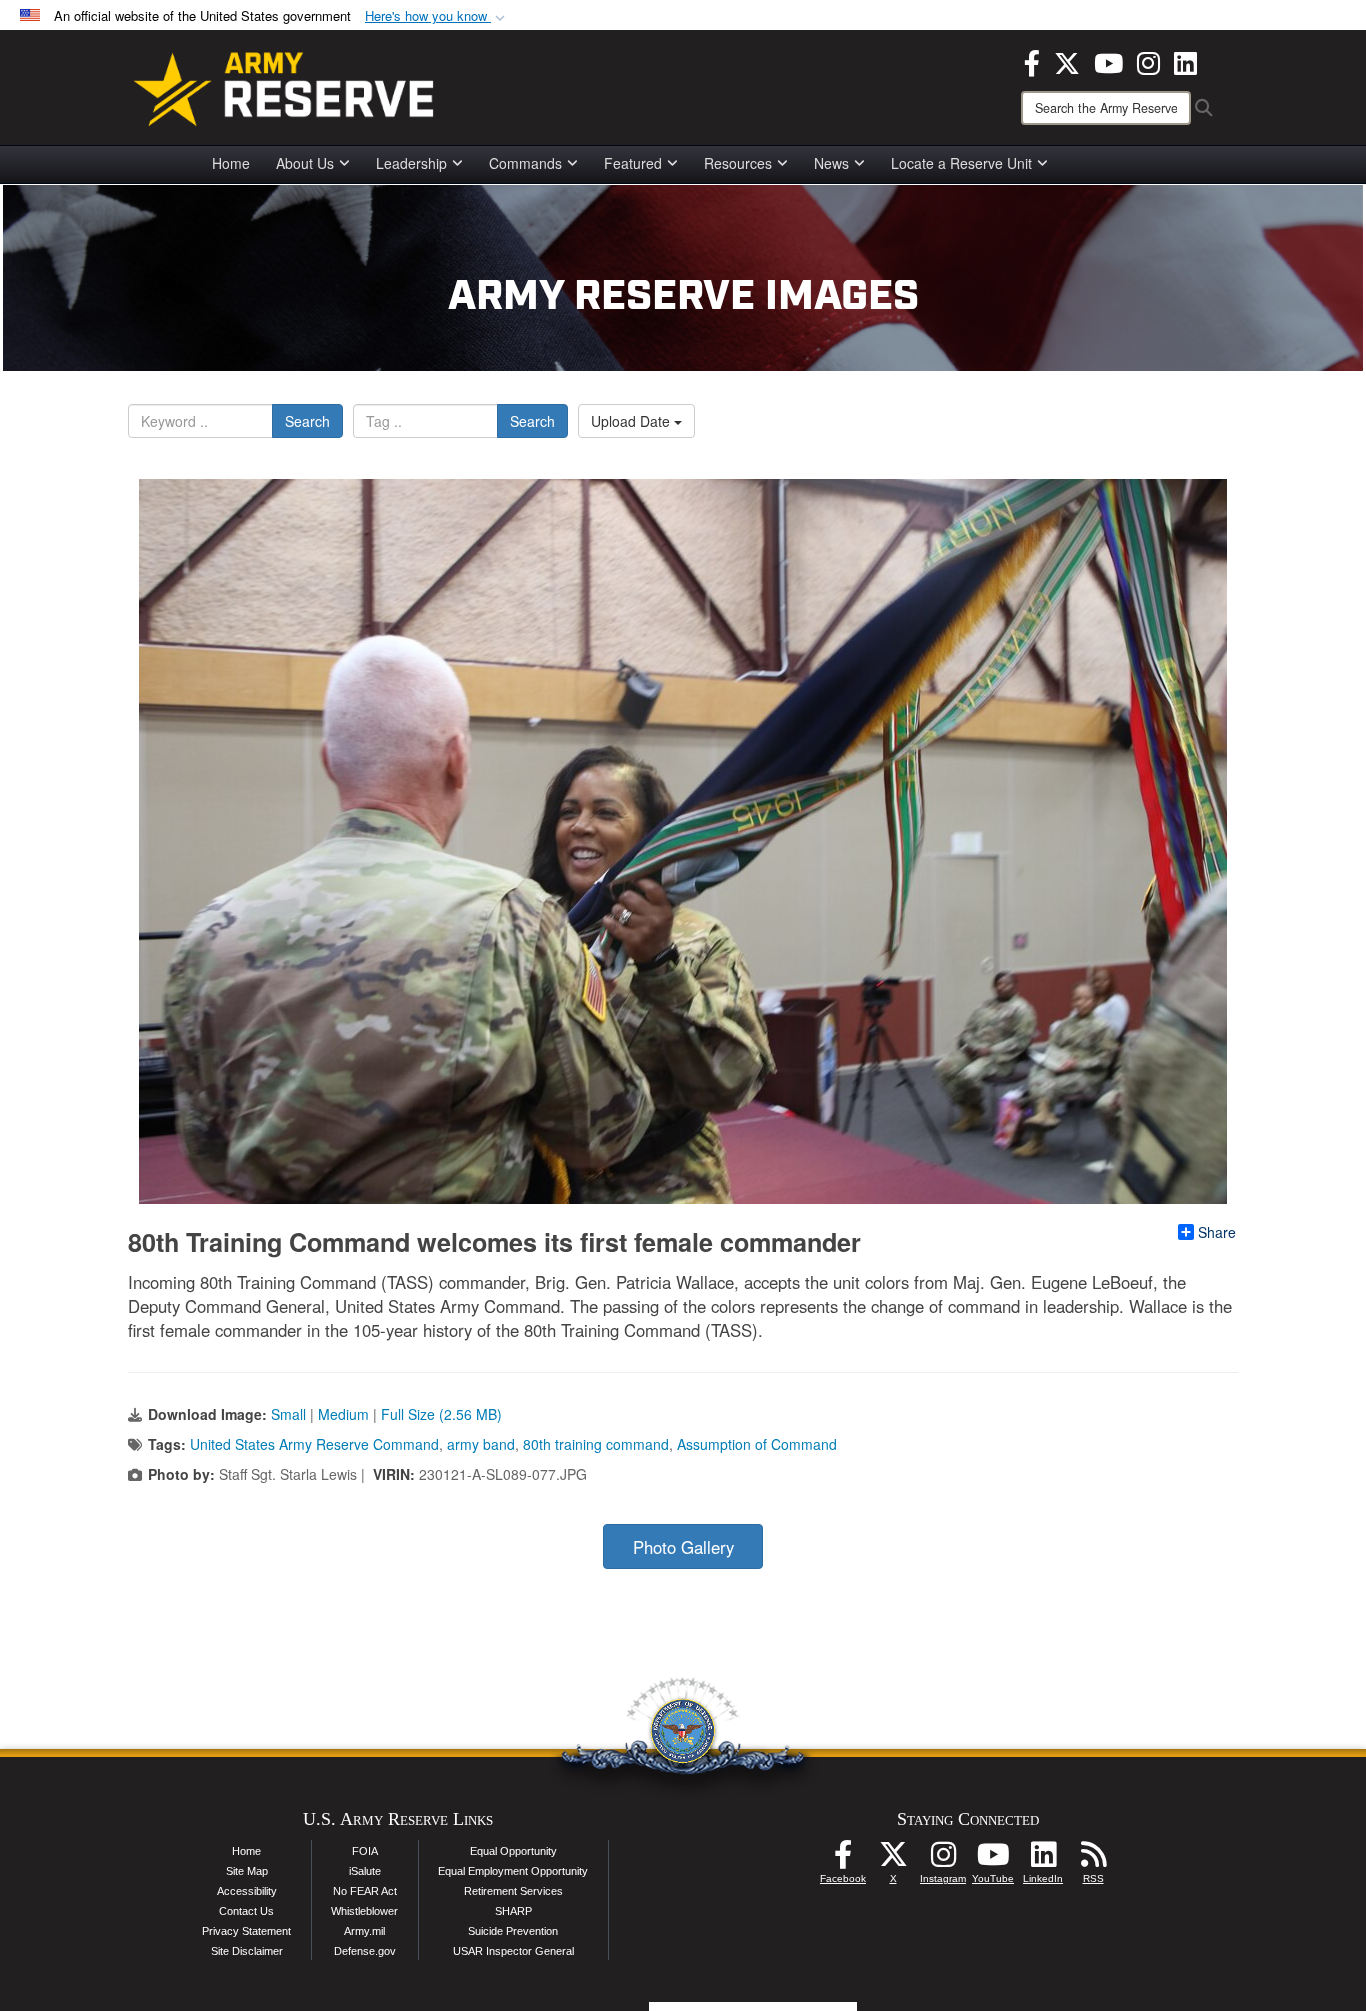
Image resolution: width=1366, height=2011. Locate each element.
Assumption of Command (757, 1444)
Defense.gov (365, 1951)
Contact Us (246, 1911)
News (831, 163)
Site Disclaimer (247, 1951)
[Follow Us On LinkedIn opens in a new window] (1043, 1860)
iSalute (365, 1871)
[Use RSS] (1093, 1860)
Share (1217, 1232)
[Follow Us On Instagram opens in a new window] (943, 1860)
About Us (305, 163)
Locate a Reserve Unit (961, 163)
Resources (738, 163)
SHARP (513, 1911)
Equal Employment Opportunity (513, 1871)
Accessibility (247, 1891)
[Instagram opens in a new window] (1148, 61)
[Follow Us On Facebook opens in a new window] (843, 1860)
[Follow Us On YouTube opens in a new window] (993, 1860)
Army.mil (364, 1931)
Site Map (247, 1871)
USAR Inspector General (513, 1951)
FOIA (365, 1851)
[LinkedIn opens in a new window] (1185, 61)
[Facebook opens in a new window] (1032, 61)
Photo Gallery (683, 1547)
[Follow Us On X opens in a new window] (893, 1860)
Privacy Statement (246, 1931)
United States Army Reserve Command (314, 1444)
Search (307, 421)
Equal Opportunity (513, 1851)
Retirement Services (513, 1891)
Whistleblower (364, 1911)
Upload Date (632, 421)
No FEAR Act (365, 1891)
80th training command (596, 1444)
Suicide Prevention (513, 1931)
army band (481, 1444)
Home (231, 163)
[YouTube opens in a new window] (1108, 61)
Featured (633, 163)
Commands (525, 163)
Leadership (411, 163)
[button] (437, 16)
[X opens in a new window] (1067, 61)
